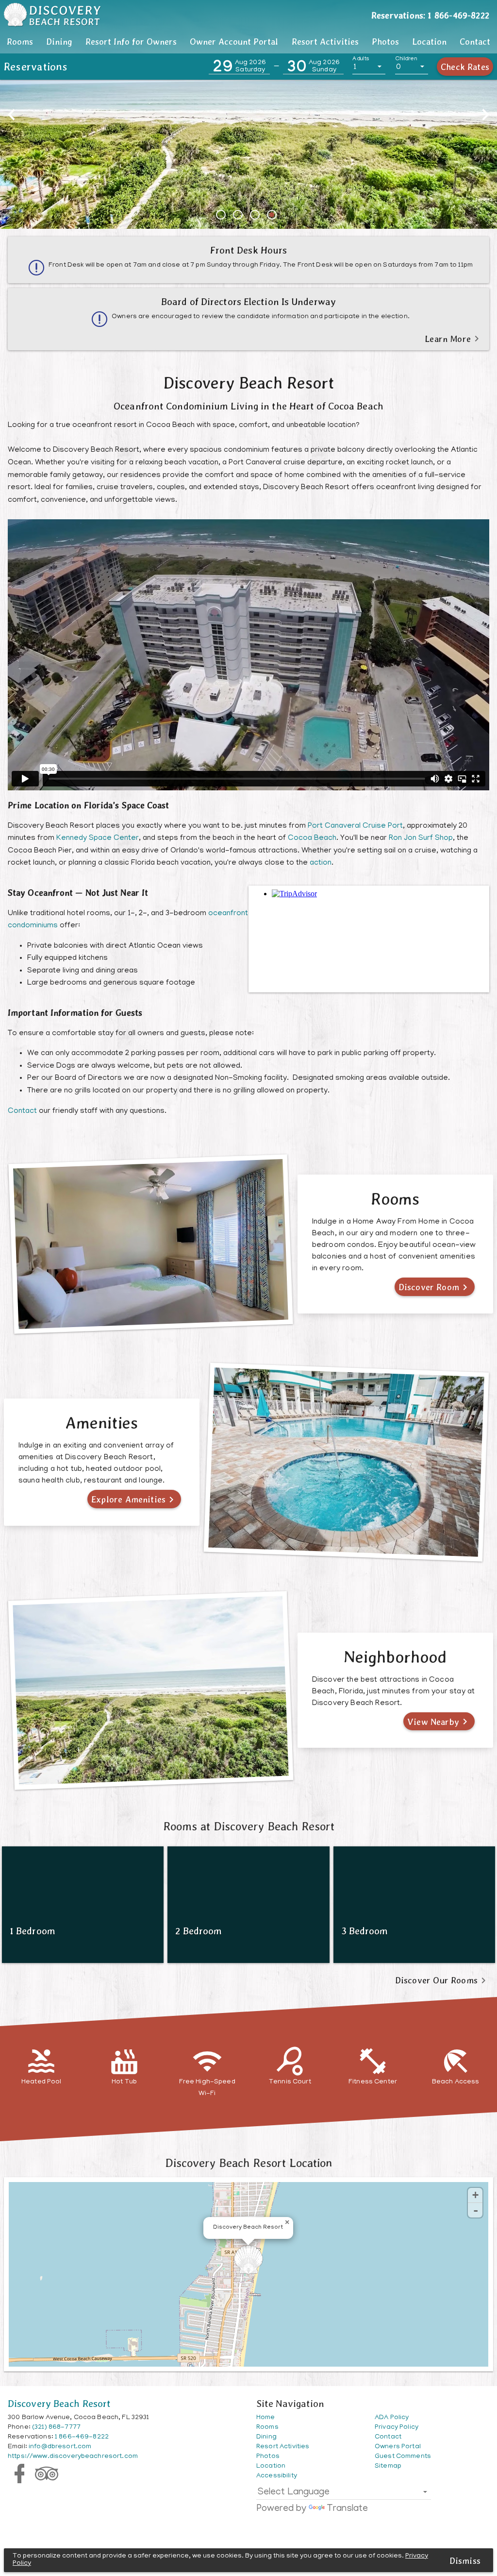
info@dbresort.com (60, 2447)
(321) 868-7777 (56, 2428)
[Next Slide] (485, 115)
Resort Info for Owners (131, 42)
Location (429, 42)
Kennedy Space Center (98, 838)
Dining (59, 42)
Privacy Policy (397, 2428)
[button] (239, 67)
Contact (475, 42)
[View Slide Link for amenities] (248, 102)
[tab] (20, 42)
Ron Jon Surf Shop (421, 838)
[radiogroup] (248, 215)
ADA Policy (392, 2418)
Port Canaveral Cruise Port (355, 826)
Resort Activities (325, 42)
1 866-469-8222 (82, 2437)
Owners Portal (398, 2447)
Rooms (20, 42)
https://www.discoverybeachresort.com (73, 2457)
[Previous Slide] (12, 115)
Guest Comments (403, 2457)
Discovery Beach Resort (59, 2404)
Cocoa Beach (312, 838)
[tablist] (248, 42)
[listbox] (369, 67)
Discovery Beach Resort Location (248, 2163)
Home (266, 2418)
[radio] (223, 215)
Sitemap (388, 2466)
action (321, 863)
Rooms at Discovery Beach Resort (249, 1826)
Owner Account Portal (234, 42)
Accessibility (277, 2476)
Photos (385, 42)
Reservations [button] (36, 67)
